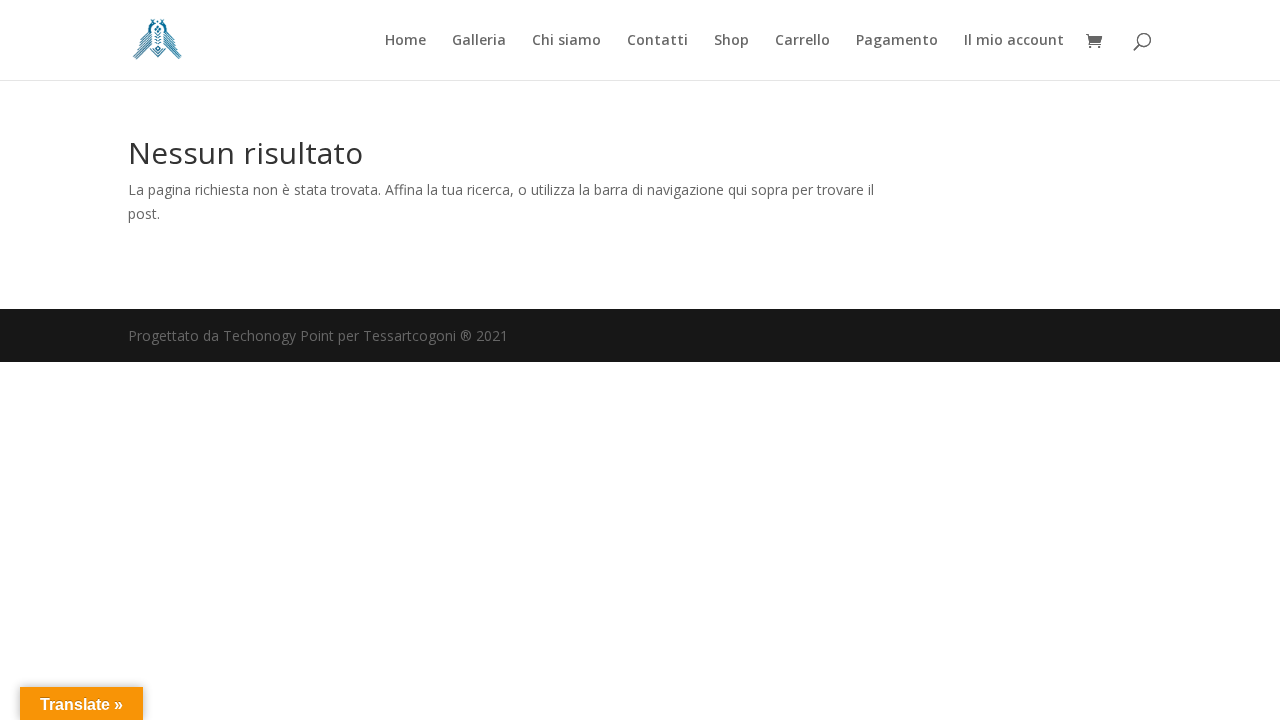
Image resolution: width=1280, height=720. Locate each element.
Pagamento (897, 41)
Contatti (657, 41)
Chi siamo (566, 41)
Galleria (479, 41)
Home (405, 41)
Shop (731, 41)
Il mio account (1014, 41)
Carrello (802, 41)
